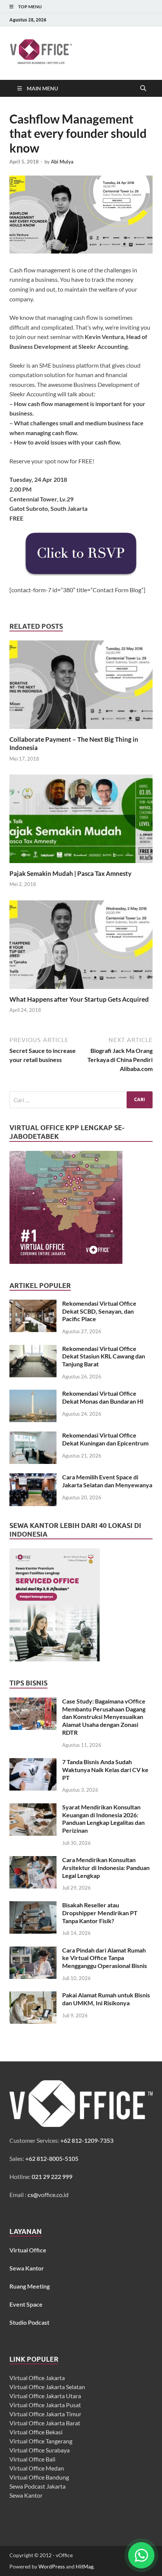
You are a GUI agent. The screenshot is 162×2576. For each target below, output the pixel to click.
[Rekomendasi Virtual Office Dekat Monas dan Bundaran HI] (33, 1394)
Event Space (26, 2304)
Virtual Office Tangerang (41, 2441)
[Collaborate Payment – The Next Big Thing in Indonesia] (81, 687)
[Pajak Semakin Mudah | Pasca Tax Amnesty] (81, 821)
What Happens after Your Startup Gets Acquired (79, 999)
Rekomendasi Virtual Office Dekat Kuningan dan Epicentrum (105, 1439)
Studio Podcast (29, 2322)
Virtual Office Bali (32, 2459)
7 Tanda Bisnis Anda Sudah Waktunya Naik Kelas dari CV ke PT (105, 1770)
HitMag (85, 2566)
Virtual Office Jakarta (37, 2378)
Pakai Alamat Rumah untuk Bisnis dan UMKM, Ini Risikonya (106, 1999)
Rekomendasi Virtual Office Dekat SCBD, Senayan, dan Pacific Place (99, 1311)
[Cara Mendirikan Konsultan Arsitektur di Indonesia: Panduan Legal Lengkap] (33, 1860)
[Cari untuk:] (81, 1100)
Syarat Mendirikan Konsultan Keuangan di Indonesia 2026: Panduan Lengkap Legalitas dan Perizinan (103, 1819)
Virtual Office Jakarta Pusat (45, 2405)
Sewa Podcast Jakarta (37, 2486)
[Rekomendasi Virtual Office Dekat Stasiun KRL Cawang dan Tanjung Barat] (33, 1349)
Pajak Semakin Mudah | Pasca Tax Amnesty (70, 873)
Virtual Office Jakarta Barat (45, 2423)
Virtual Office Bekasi (36, 2432)
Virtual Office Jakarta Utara (45, 2396)
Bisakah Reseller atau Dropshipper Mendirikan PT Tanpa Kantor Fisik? (100, 1913)
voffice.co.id (48, 2195)
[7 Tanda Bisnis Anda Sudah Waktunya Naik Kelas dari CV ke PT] (33, 1762)
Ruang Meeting (30, 2286)
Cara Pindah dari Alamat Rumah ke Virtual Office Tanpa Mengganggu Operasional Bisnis (105, 1958)
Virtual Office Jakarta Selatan (47, 2387)
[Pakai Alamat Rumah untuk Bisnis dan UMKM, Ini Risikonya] (33, 1996)
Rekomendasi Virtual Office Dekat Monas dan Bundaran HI (103, 1397)
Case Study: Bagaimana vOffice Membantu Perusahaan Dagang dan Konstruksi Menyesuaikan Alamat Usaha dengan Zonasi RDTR (104, 1717)
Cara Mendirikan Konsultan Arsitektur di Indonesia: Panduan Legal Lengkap (106, 1868)
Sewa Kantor (26, 2495)
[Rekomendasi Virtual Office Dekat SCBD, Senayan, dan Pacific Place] (33, 1304)
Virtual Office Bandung (39, 2477)
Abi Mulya (62, 162)
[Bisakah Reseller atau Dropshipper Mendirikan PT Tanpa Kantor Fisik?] (33, 1906)
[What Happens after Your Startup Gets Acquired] (81, 947)
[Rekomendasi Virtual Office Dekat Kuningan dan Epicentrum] (33, 1436)
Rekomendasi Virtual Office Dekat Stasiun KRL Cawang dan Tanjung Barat (104, 1356)
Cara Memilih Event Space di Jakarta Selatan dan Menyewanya (107, 1481)
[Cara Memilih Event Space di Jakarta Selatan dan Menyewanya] (33, 1478)
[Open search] (143, 89)
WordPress (52, 2566)
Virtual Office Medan (37, 2468)
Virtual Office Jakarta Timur (45, 2414)
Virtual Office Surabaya (40, 2450)
